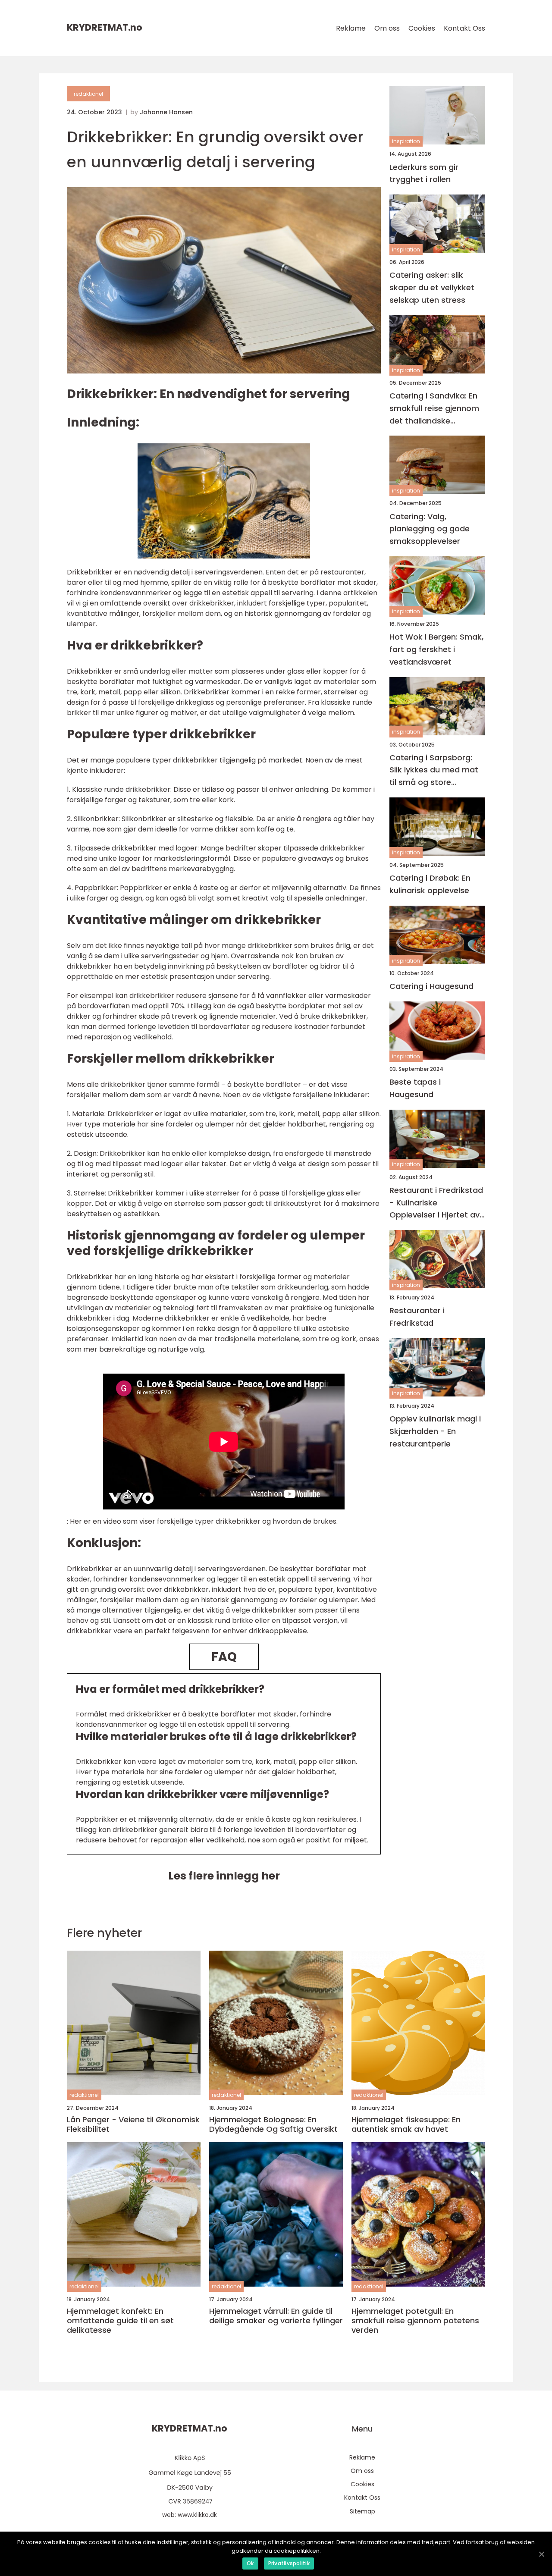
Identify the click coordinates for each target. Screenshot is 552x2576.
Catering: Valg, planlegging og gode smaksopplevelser (430, 529)
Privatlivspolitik (289, 2563)
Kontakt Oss (464, 28)
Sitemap (362, 2511)
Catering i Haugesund (431, 986)
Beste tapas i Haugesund (415, 1088)
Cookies (422, 28)
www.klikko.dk (197, 2515)
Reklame (351, 28)
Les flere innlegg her (224, 1876)
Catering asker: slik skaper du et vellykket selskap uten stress (432, 287)
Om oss (387, 28)
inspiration (406, 141)
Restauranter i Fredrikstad (417, 1317)
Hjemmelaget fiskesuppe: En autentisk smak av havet (406, 2124)
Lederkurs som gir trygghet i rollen (424, 173)
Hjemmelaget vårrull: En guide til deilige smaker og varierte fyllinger (276, 2316)
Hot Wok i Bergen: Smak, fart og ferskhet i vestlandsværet (436, 649)
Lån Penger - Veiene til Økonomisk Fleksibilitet (133, 2124)
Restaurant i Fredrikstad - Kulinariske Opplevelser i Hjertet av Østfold (436, 1203)
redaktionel (88, 94)
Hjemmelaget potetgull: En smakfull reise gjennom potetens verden (415, 2320)
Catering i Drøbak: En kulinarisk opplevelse (430, 884)
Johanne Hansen (166, 112)
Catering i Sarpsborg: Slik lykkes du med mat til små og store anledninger (434, 770)
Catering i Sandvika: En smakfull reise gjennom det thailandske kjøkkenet (434, 409)
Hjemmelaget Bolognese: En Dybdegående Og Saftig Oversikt (273, 2124)
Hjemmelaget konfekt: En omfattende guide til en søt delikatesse (120, 2320)
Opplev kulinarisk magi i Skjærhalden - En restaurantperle (435, 1431)
